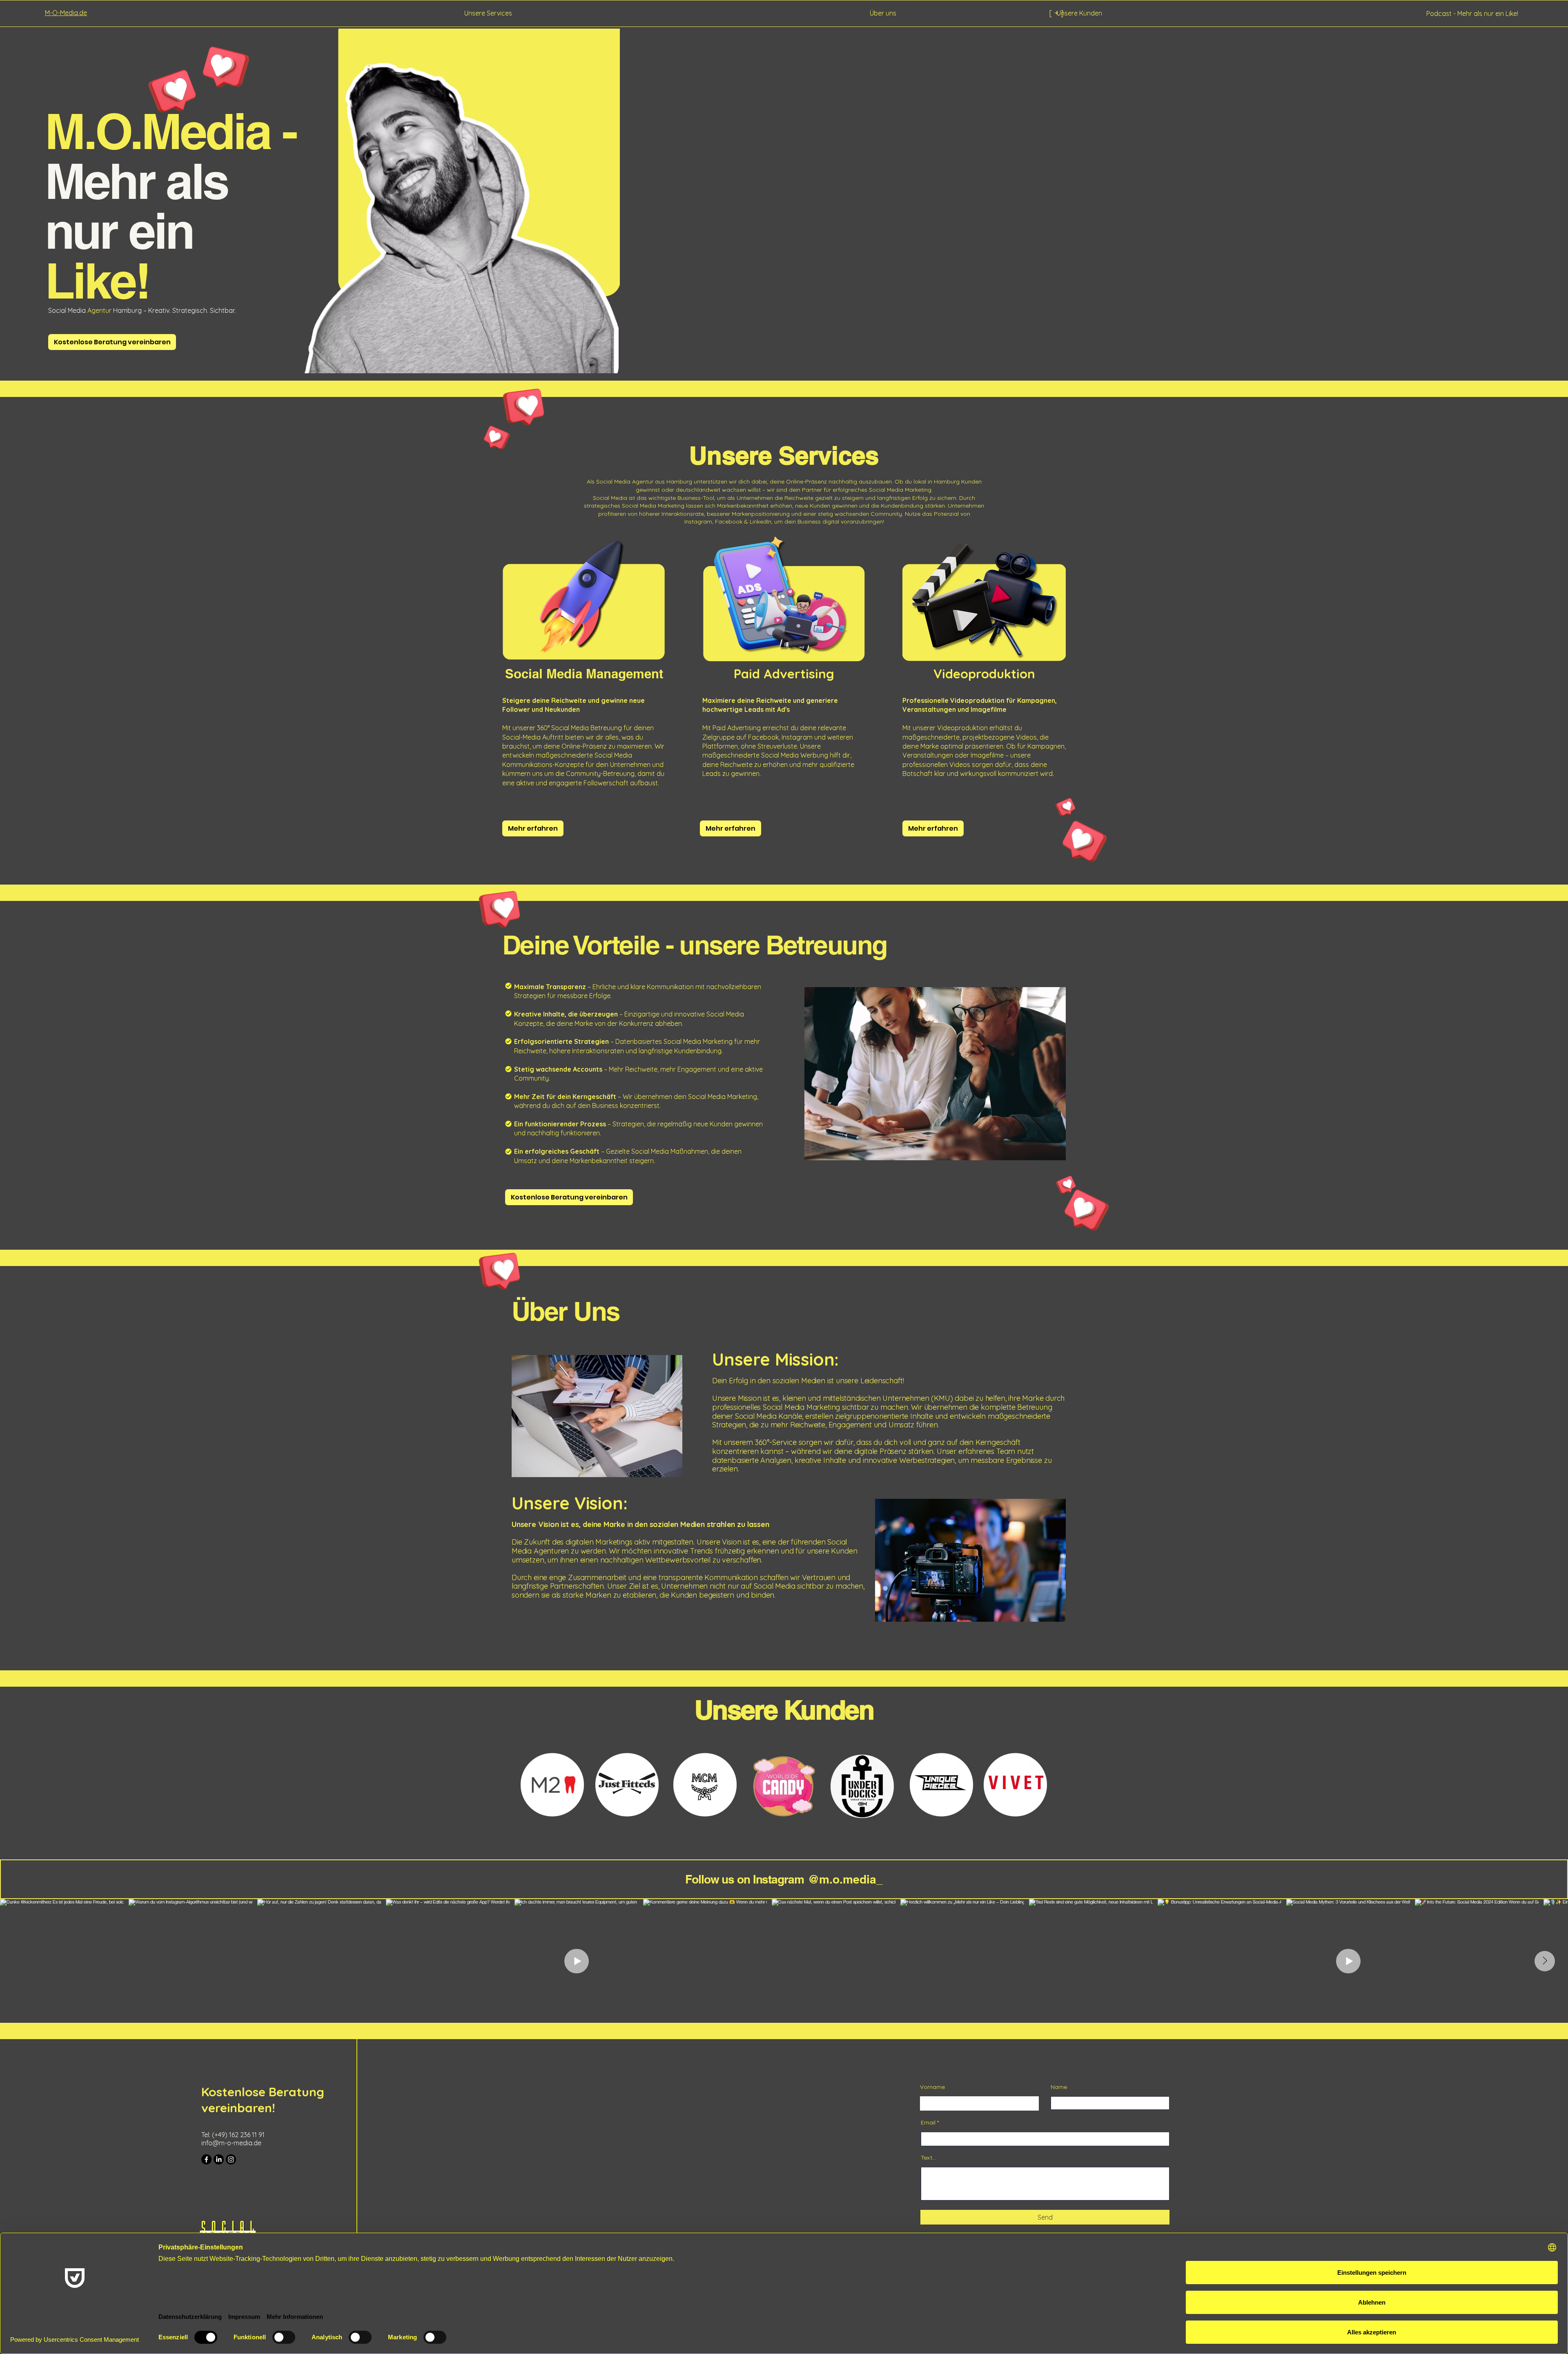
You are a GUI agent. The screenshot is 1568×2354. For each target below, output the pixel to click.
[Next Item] (1545, 1961)
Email (928, 2122)
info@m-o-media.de (231, 2143)
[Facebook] (206, 2159)
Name (1059, 2087)
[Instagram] (231, 2159)
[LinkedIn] (219, 2159)
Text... (928, 2158)
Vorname (932, 2087)
